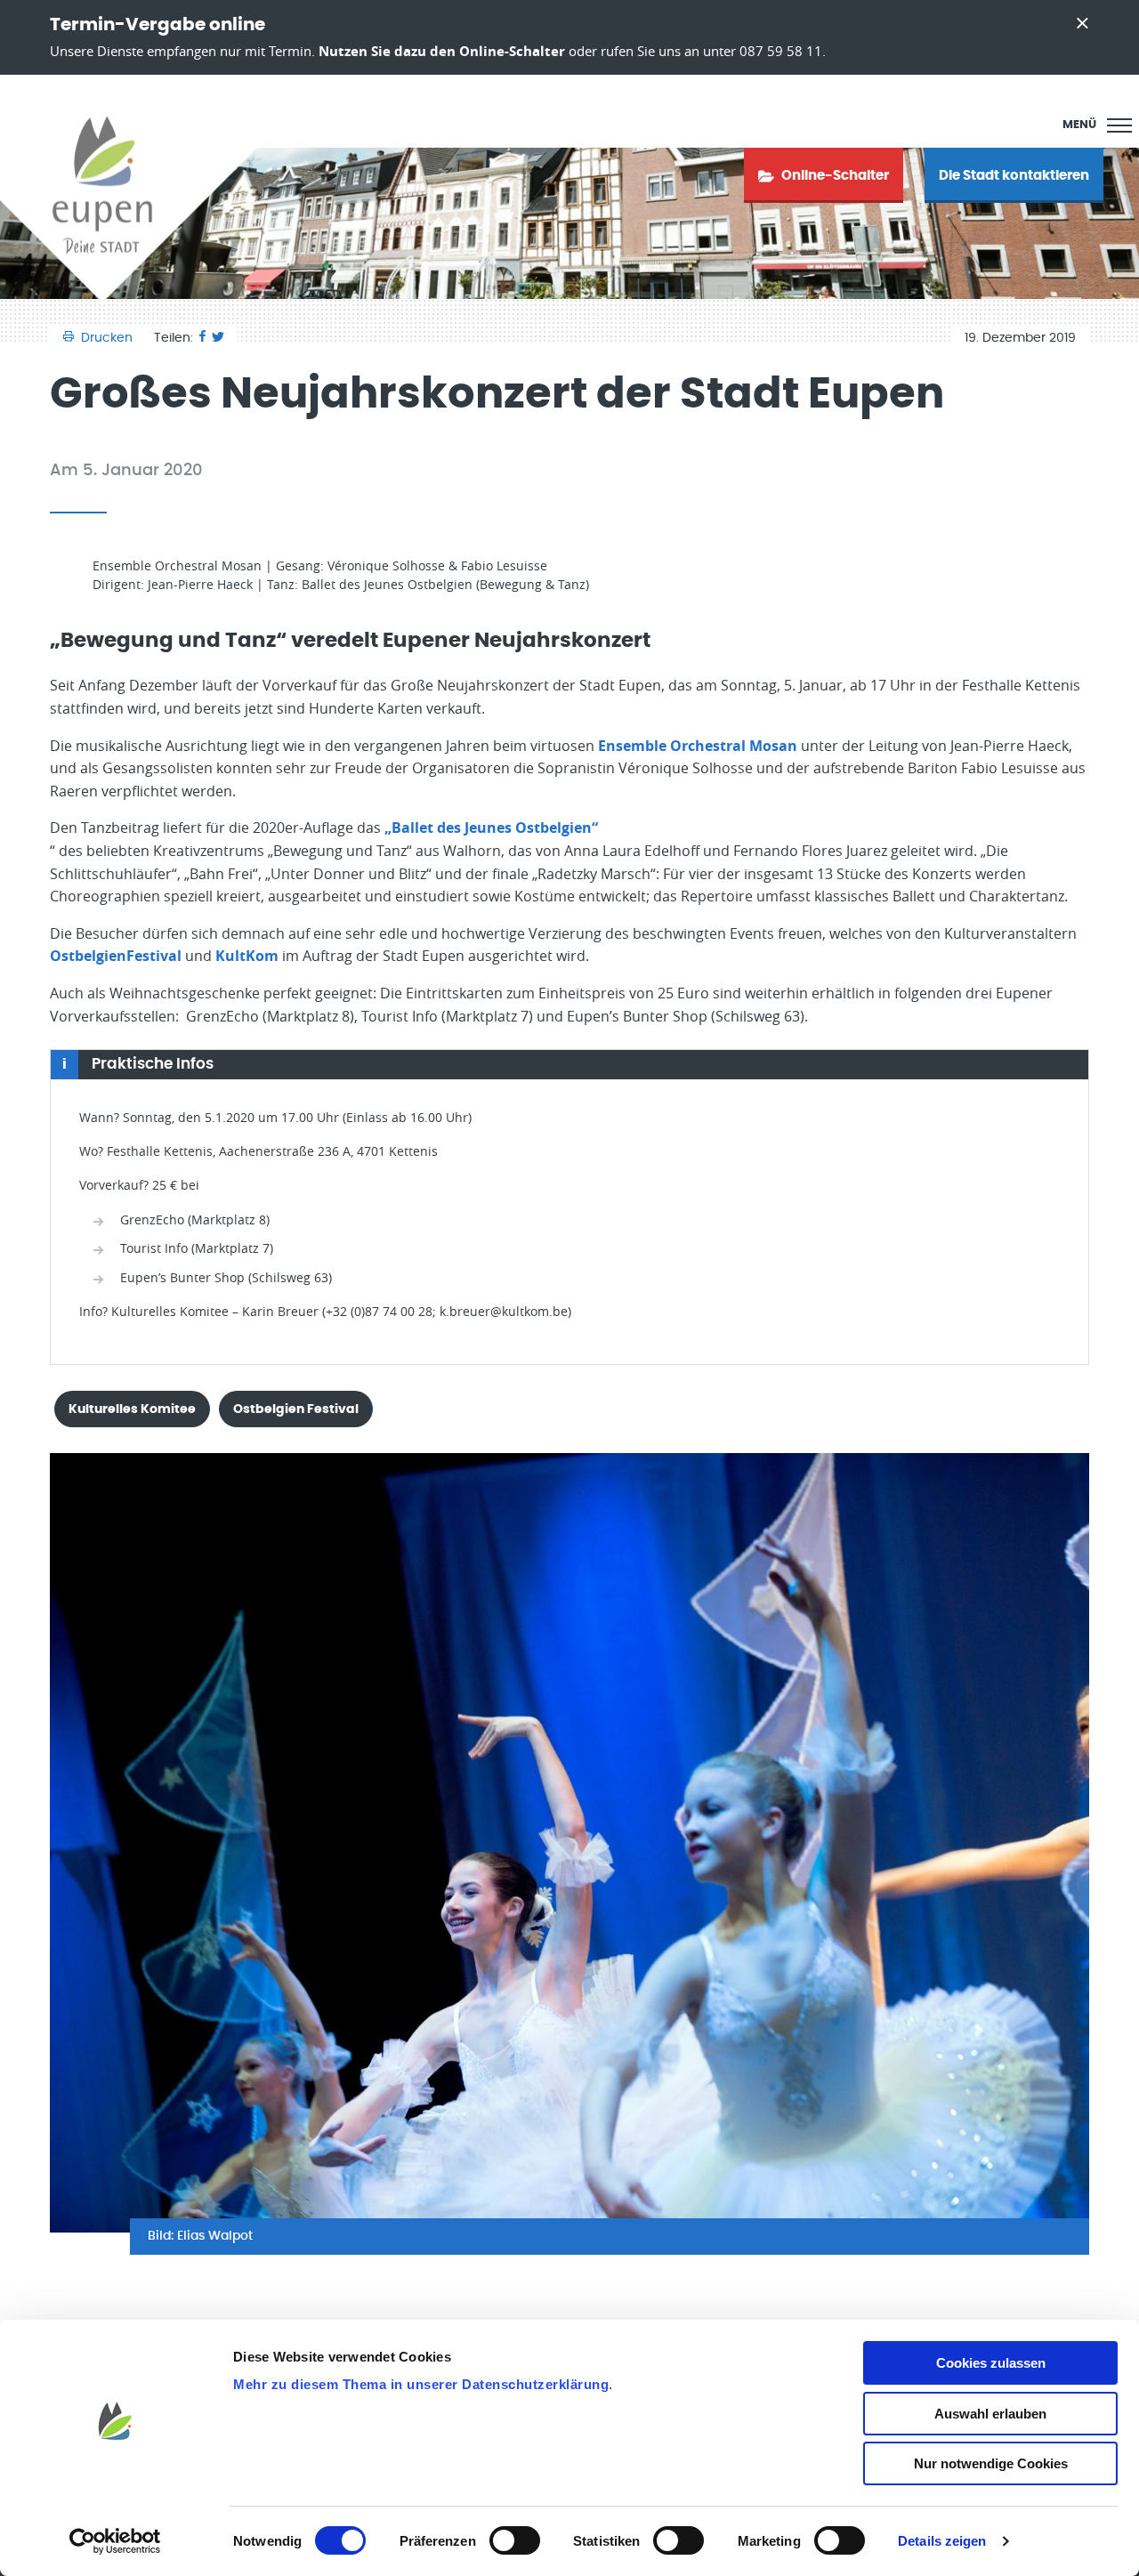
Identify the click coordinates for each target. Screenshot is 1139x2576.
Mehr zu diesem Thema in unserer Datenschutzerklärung (421, 2384)
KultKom (247, 956)
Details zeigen (942, 2541)
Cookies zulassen (991, 2363)
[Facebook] (202, 338)
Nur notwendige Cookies (991, 2463)
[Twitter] (218, 338)
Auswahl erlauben (990, 2414)
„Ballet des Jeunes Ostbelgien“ (491, 828)
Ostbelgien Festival (296, 1409)
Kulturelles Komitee (132, 1409)
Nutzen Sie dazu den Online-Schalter (442, 51)
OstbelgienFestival (116, 956)
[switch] (515, 2540)
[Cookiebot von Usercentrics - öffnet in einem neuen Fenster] (115, 2541)
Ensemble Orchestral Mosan (698, 746)
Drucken (107, 338)
